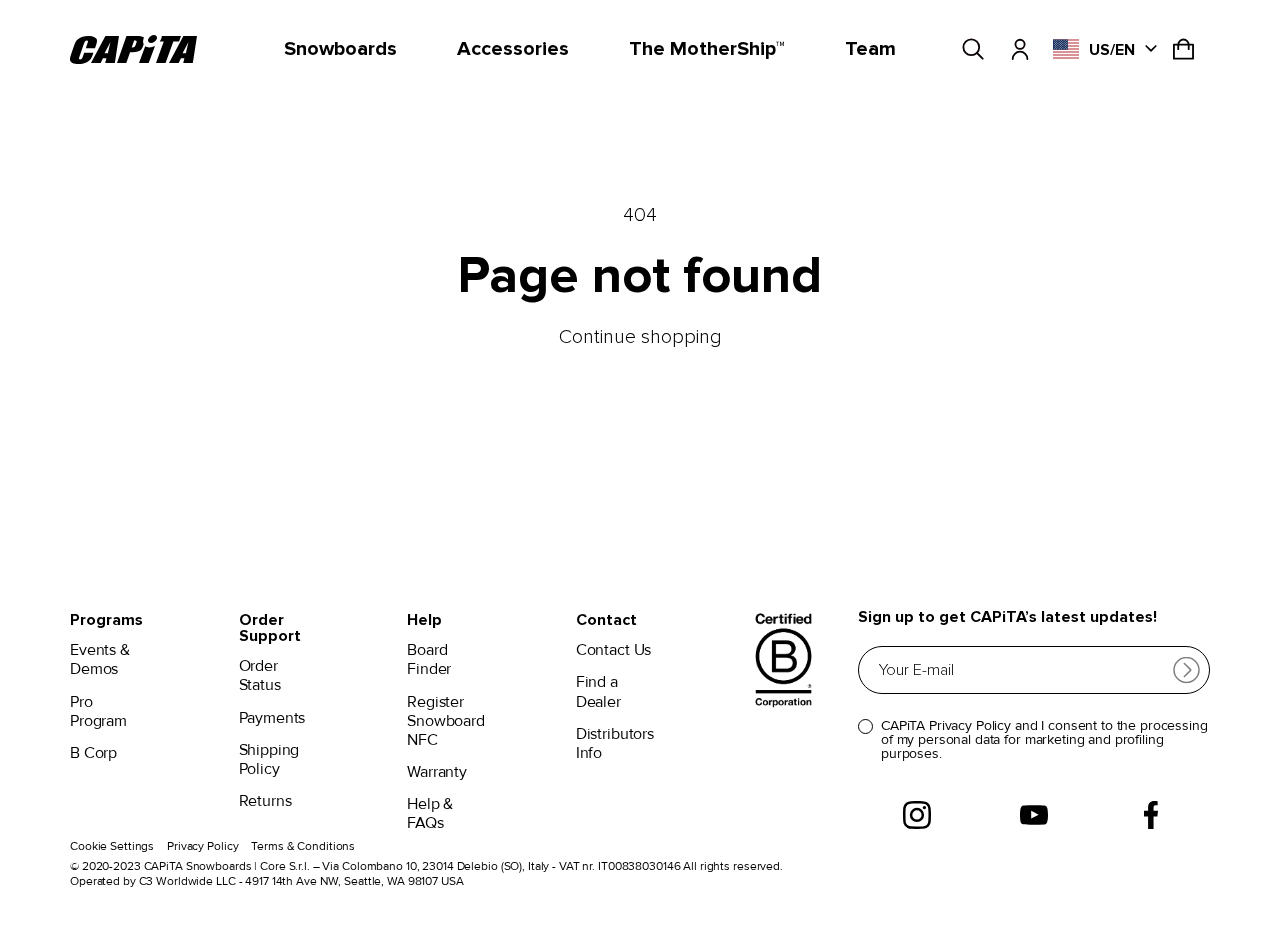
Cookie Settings (112, 846)
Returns (265, 801)
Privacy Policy (202, 846)
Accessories (513, 49)
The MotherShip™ (707, 49)
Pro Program (98, 712)
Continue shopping (640, 337)
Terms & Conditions (303, 846)
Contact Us (613, 650)
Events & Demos (100, 660)
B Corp (93, 753)
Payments (272, 718)
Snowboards (340, 49)
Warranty (437, 772)
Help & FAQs (430, 814)
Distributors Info (615, 744)
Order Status (260, 676)
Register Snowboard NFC (446, 721)
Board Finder (429, 660)
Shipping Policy (269, 760)
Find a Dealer (598, 692)
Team (870, 49)
